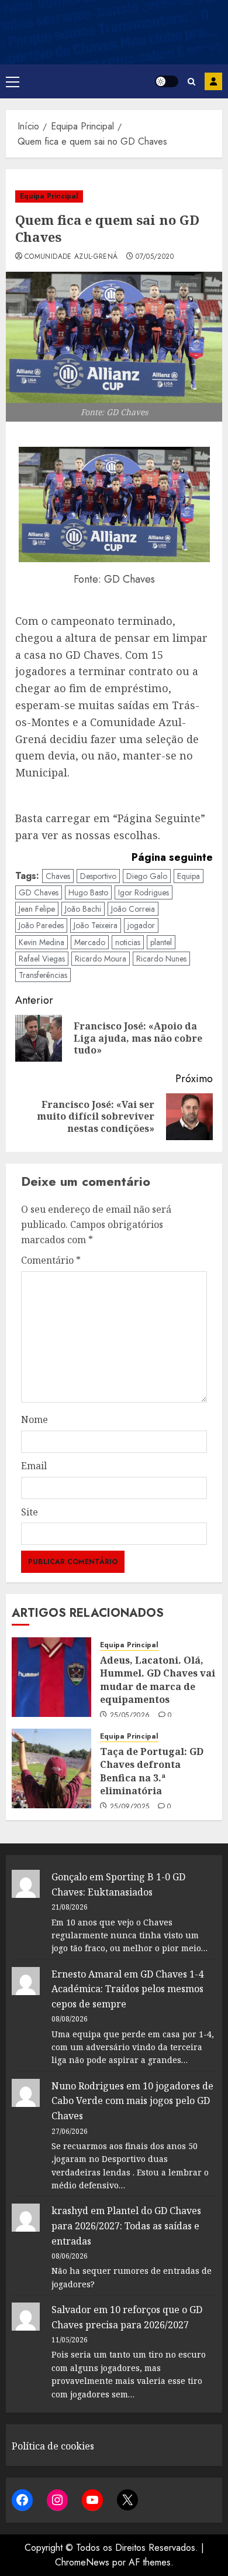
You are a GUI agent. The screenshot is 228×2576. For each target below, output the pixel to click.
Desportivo (98, 876)
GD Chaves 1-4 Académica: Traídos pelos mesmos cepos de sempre (127, 1989)
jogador (141, 925)
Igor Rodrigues (144, 892)
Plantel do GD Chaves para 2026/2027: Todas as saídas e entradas (126, 2226)
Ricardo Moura (101, 959)
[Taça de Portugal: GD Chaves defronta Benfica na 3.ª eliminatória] (51, 1768)
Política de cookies (53, 2446)
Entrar (213, 81)
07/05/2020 (155, 257)
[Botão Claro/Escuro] (167, 81)
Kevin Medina (42, 942)
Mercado (90, 942)
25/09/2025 (130, 1807)
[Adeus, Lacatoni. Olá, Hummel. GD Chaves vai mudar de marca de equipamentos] (51, 1677)
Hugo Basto (88, 892)
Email (34, 1466)
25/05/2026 (130, 1716)
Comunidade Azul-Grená (71, 257)
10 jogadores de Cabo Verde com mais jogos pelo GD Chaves (132, 2101)
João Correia (133, 909)
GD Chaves (39, 892)
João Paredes (41, 925)
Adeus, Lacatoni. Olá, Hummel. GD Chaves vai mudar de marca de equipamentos (158, 1680)
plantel (161, 942)
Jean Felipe (37, 909)
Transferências (43, 975)
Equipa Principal (49, 196)
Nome (34, 1419)
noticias (128, 942)
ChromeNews (82, 2562)
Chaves (58, 876)
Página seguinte (172, 857)
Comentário (51, 1260)
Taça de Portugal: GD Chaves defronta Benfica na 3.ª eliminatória (152, 1771)
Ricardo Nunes (161, 959)
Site (30, 1512)
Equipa (189, 876)
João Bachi (83, 909)
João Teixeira (96, 925)
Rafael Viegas (42, 959)
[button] (13, 81)
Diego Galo (147, 876)
